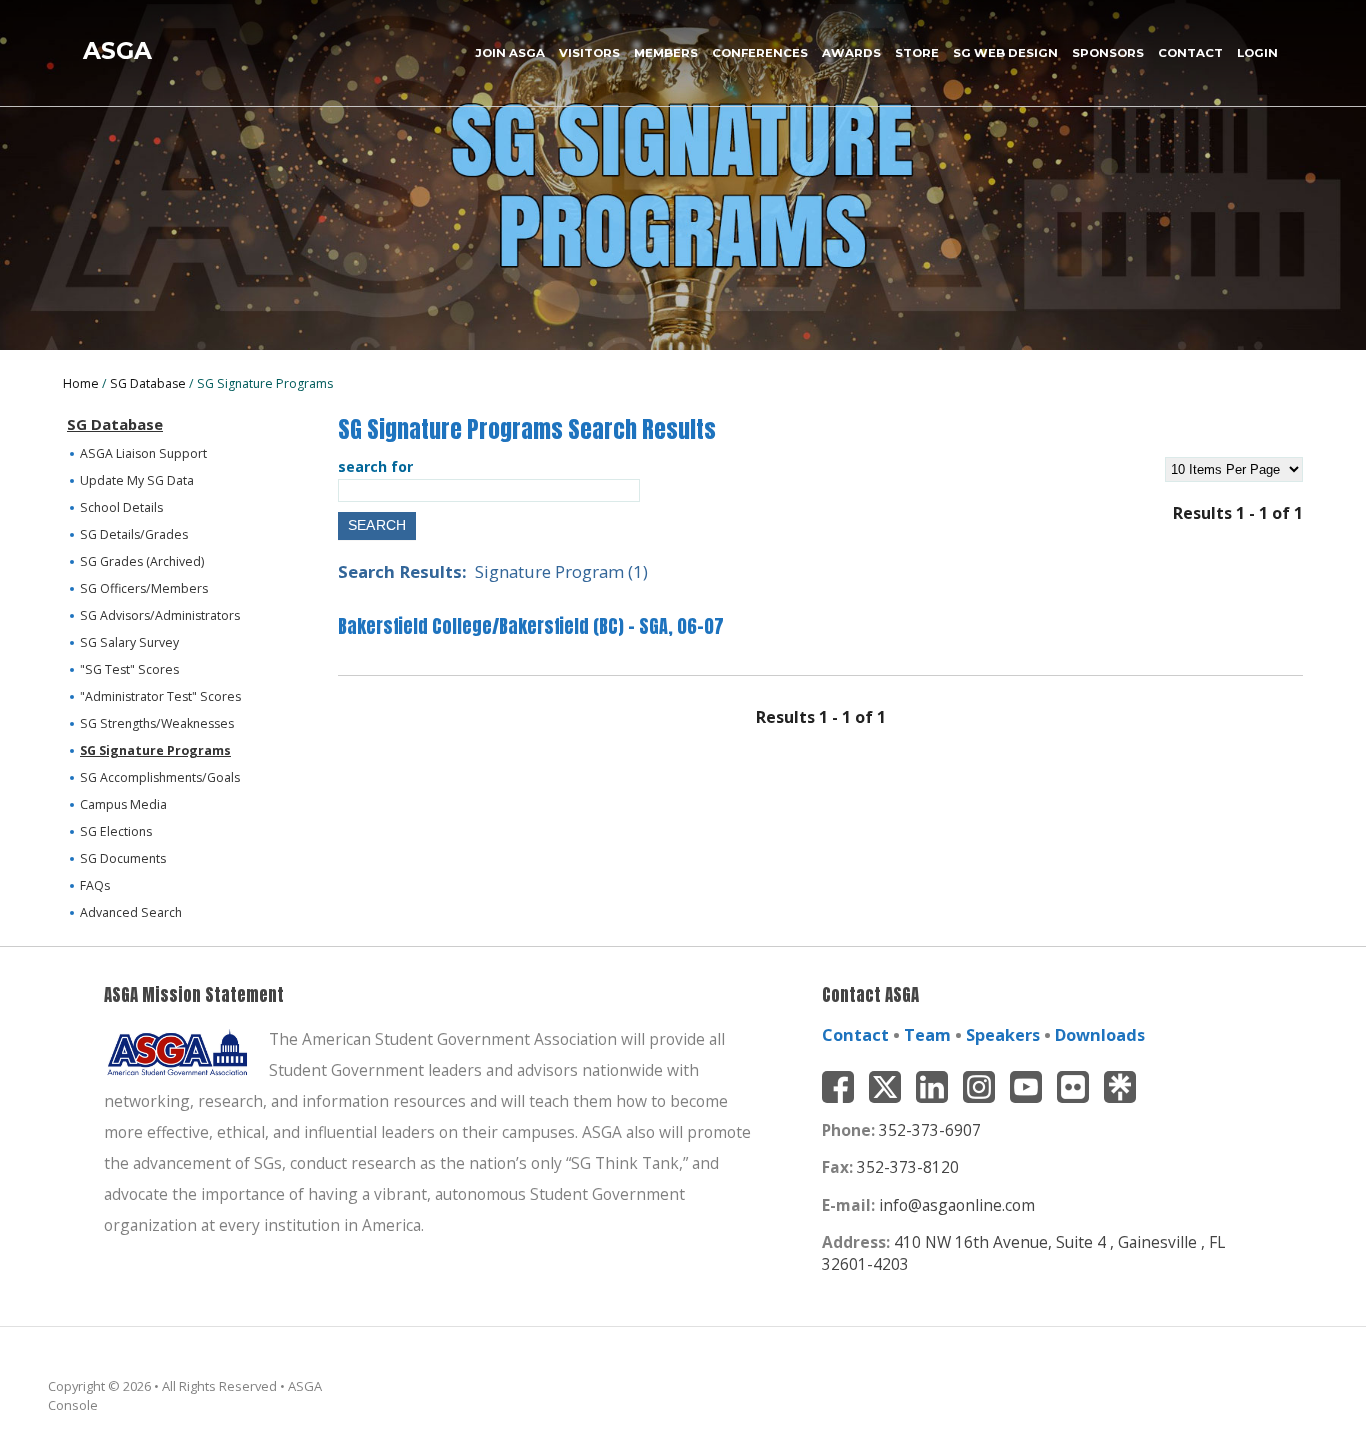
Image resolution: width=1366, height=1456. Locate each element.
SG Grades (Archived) (142, 561)
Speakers (1003, 1035)
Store (917, 53)
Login (1257, 53)
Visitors (589, 53)
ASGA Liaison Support (143, 453)
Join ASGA (510, 53)
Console (73, 1405)
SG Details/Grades (134, 534)
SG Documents (123, 858)
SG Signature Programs (155, 750)
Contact (1190, 53)
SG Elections (116, 831)
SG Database (148, 383)
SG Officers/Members (144, 588)
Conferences (760, 53)
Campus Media (123, 804)
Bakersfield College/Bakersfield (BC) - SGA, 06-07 (531, 626)
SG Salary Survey (129, 642)
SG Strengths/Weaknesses (157, 723)
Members (666, 53)
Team (927, 1035)
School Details (121, 507)
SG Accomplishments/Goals (160, 777)
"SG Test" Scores (129, 669)
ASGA (117, 50)
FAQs (95, 885)
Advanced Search (131, 912)
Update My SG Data (137, 480)
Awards (851, 53)
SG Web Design (1005, 53)
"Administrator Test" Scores (160, 696)
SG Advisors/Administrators (160, 615)
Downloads (1100, 1035)
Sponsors (1108, 53)
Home (81, 383)
